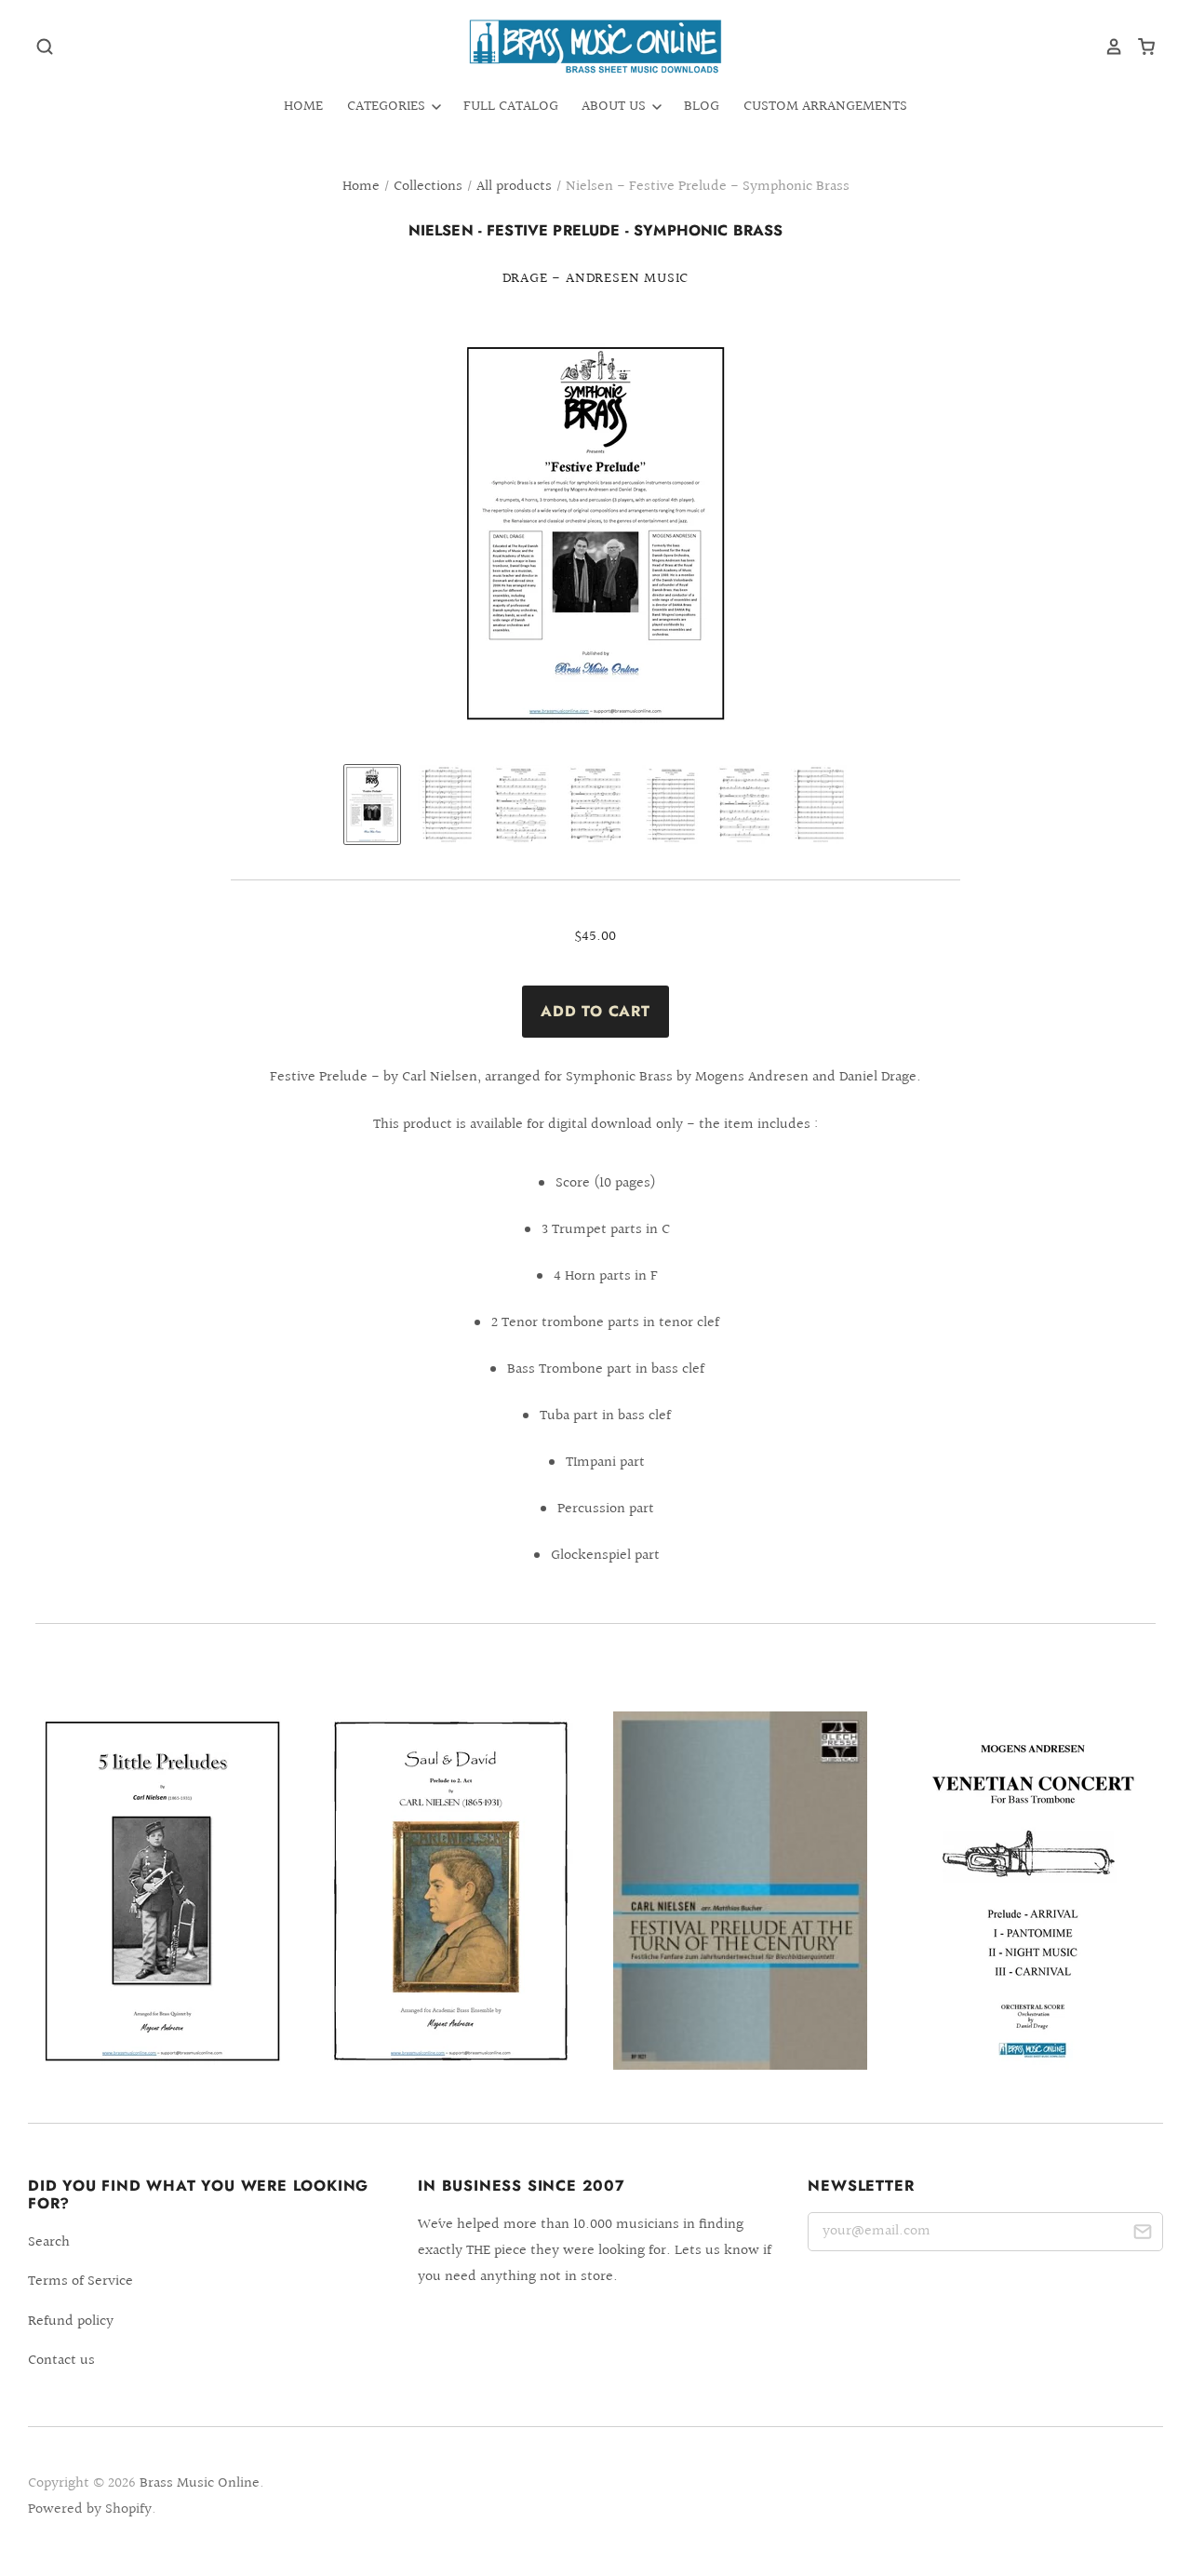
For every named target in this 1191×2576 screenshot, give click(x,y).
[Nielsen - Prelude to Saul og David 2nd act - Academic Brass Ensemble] (451, 1891)
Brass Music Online (200, 2483)
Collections (428, 187)
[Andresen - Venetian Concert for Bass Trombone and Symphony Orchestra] (1029, 1891)
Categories (388, 107)
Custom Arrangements (825, 107)
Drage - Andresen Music (596, 279)
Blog (702, 107)
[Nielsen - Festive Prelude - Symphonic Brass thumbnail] (372, 805)
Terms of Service (80, 2281)
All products (514, 187)
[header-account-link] (1107, 47)
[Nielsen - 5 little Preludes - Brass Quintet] (162, 1891)
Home (303, 107)
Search (49, 2242)
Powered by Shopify (90, 2509)
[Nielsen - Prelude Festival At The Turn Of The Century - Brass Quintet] (740, 1891)
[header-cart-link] (1139, 47)
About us (616, 107)
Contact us (61, 2361)
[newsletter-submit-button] (1142, 2235)
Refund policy (71, 2321)
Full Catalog (511, 107)
